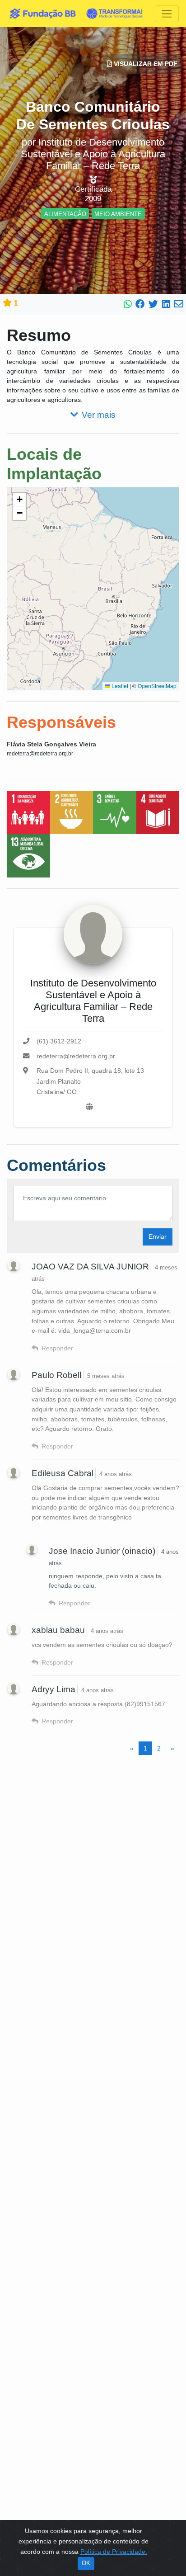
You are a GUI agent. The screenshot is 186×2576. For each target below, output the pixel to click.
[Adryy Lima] (14, 1689)
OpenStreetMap (157, 686)
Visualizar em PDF (145, 64)
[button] (19, 500)
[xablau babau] (14, 1629)
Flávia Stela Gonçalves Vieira (51, 744)
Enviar (158, 1236)
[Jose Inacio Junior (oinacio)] (32, 1550)
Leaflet (119, 686)
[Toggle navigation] (167, 14)
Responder (57, 1348)
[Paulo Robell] (14, 1374)
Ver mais (99, 415)
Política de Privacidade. (114, 2552)
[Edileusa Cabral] (14, 1472)
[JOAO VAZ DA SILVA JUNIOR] (14, 1266)
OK (86, 2563)
